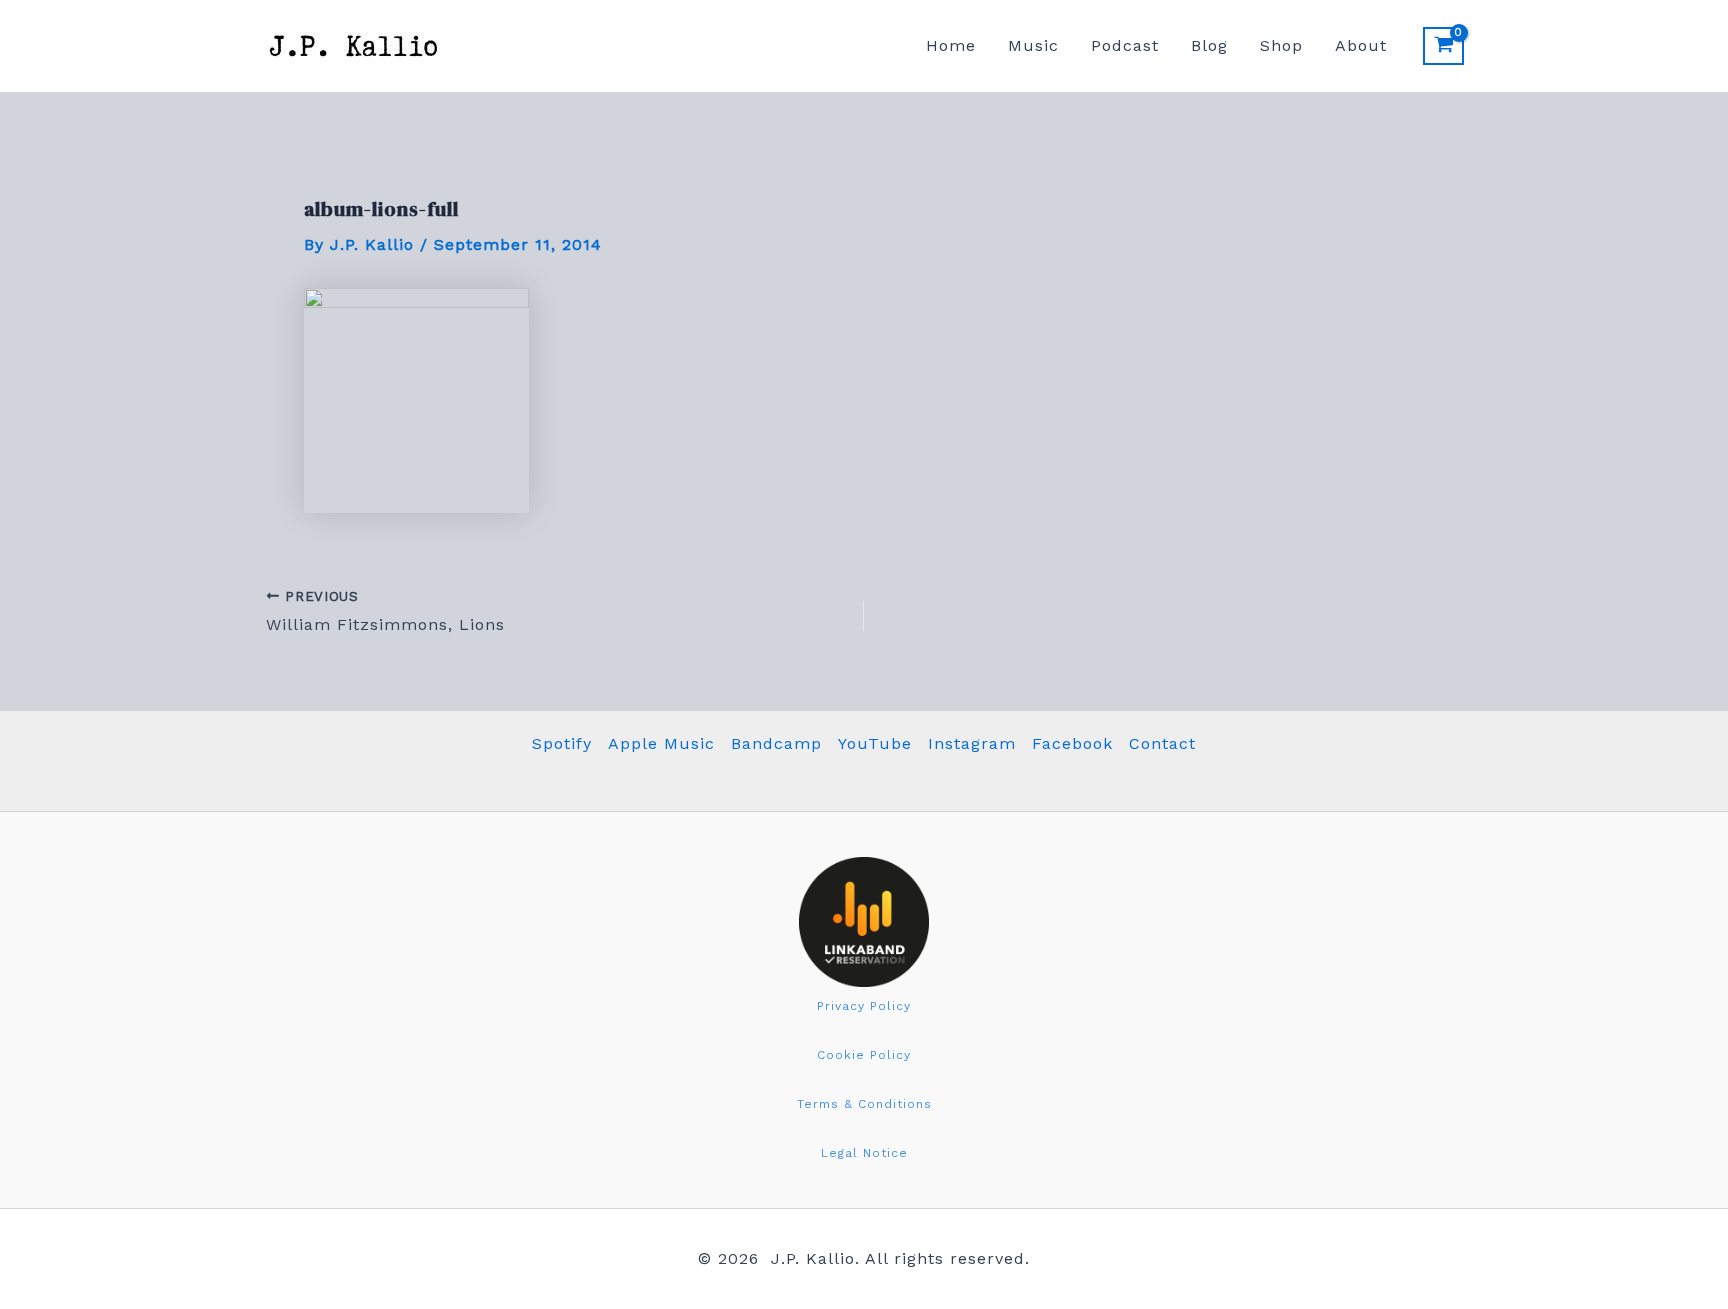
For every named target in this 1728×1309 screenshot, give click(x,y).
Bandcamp (776, 743)
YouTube (875, 743)
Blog (1209, 45)
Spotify (562, 743)
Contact (1162, 743)
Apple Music (661, 743)
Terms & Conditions (864, 1104)
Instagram (972, 743)
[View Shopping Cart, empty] (1443, 46)
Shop (1281, 45)
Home (951, 45)
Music (1033, 45)
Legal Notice (864, 1153)
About (1361, 45)
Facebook (1072, 743)
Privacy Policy (864, 1006)
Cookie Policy (864, 1055)
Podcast (1125, 45)
